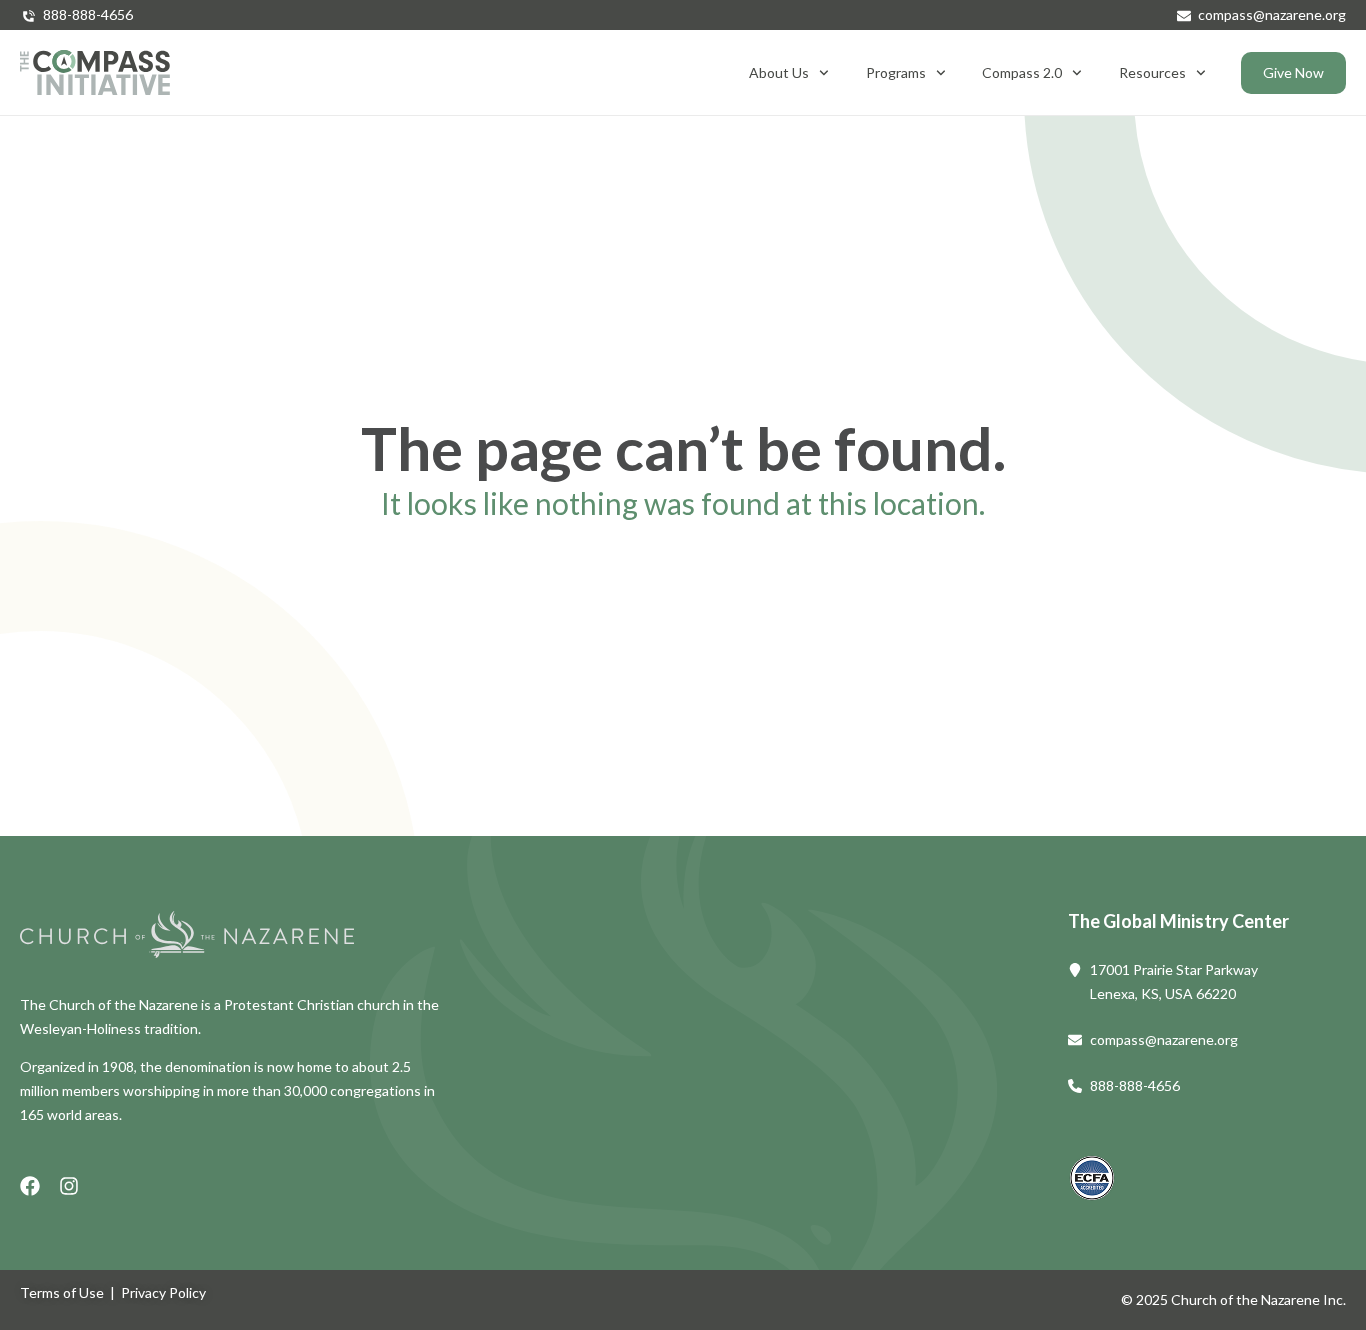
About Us (779, 72)
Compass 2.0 (1022, 72)
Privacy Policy (163, 1292)
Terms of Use (62, 1292)
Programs (896, 72)
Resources (1152, 72)
